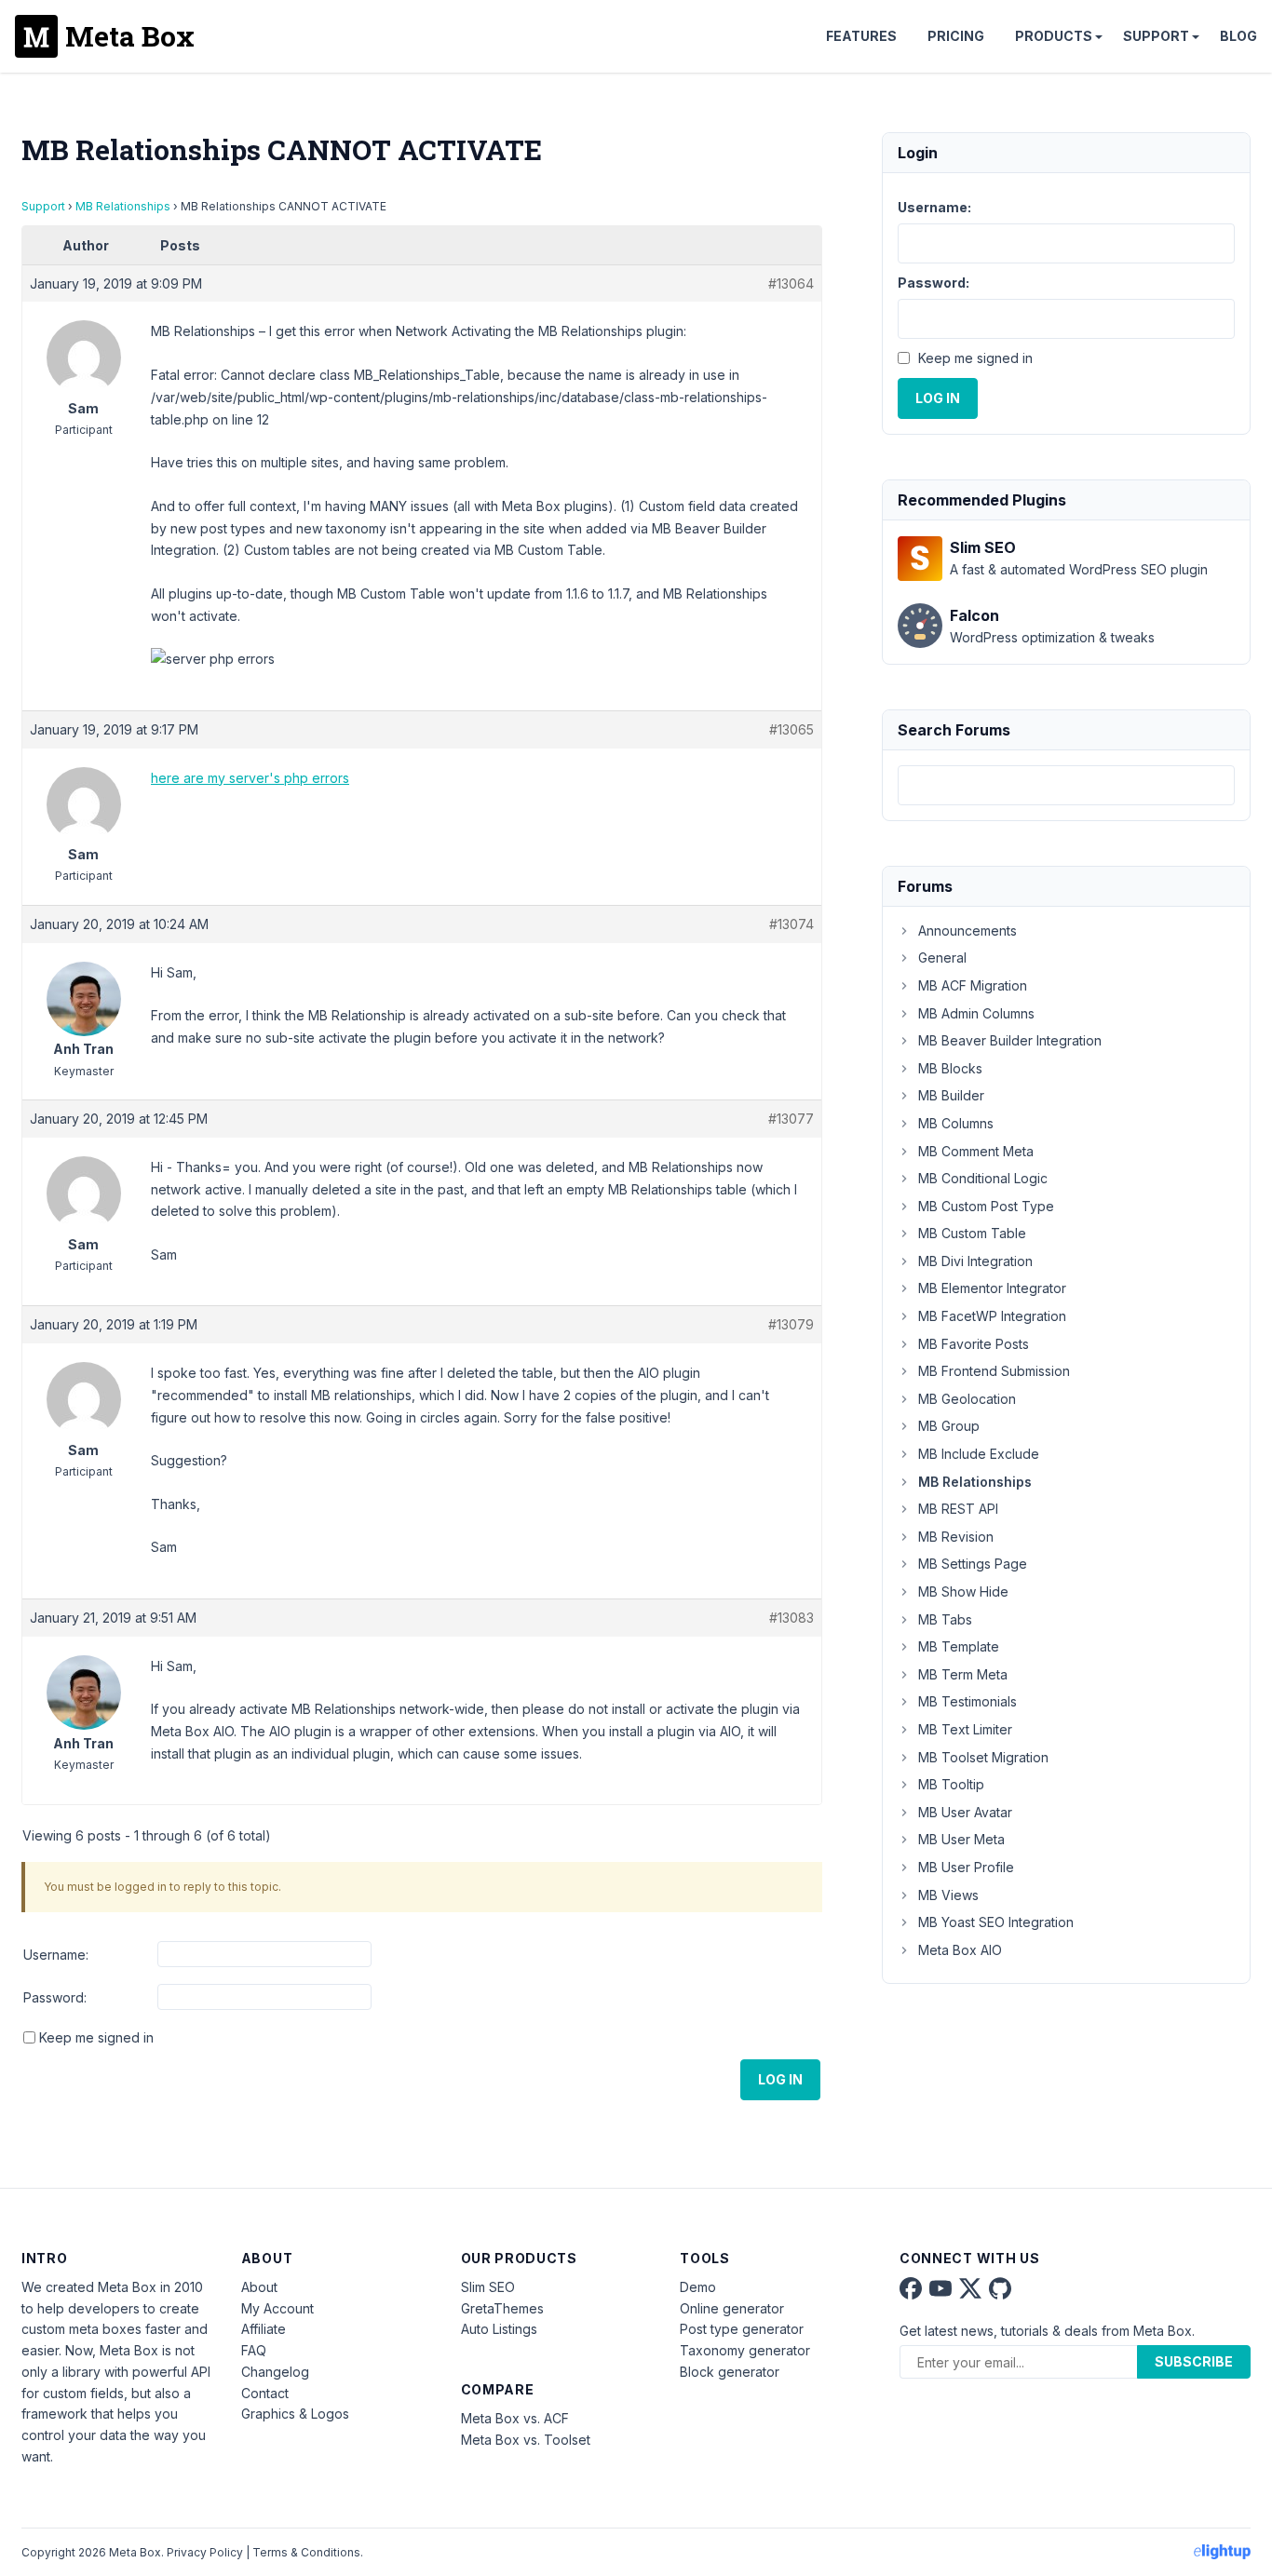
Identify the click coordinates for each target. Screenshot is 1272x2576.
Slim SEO (488, 2287)
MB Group (949, 1426)
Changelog (275, 2372)
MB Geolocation (967, 1399)
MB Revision (956, 1537)
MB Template (959, 1646)
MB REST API (958, 1509)
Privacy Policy (205, 2552)
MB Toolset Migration (983, 1757)
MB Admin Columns (976, 1013)
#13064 (791, 283)
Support (1156, 36)
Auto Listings (499, 2329)
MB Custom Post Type (986, 1206)
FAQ (254, 2350)
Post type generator (742, 2329)
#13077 (791, 1119)
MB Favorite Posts (974, 1344)
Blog (1238, 36)
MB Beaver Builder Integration (1010, 1040)
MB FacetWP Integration (992, 1316)
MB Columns (956, 1123)
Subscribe (1194, 2361)
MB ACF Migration (973, 985)
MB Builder (951, 1095)
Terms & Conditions (306, 2552)
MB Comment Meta (976, 1151)
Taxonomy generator (745, 2350)
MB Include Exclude (979, 1454)
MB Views (948, 1895)
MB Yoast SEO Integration (996, 1922)
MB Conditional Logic (983, 1178)
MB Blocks (950, 1068)
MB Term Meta (963, 1674)
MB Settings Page (973, 1564)
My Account (277, 2308)
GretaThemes (502, 2308)
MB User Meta (961, 1839)
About (259, 2287)
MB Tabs (945, 1619)
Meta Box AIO (960, 1950)
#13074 (792, 924)
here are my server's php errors (250, 778)
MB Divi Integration (975, 1261)
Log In (780, 2079)
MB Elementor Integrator (992, 1288)
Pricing (956, 36)
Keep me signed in (96, 2037)
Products (1054, 36)
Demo (698, 2287)
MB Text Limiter (965, 1729)
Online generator (732, 2308)
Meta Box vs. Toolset (526, 2440)
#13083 (792, 1618)
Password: (55, 1997)
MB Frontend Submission (994, 1371)
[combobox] (1066, 785)
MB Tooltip (951, 1784)
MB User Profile (966, 1867)
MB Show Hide (963, 1591)
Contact (265, 2393)
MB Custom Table (972, 1233)
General (942, 958)
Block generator (730, 2372)
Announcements (968, 931)
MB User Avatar (965, 1812)
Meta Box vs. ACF (515, 2418)
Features (861, 36)
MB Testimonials (968, 1701)
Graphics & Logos (295, 2414)
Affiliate (264, 2329)
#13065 (792, 729)
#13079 (791, 1324)
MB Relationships (123, 206)
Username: (56, 1955)
